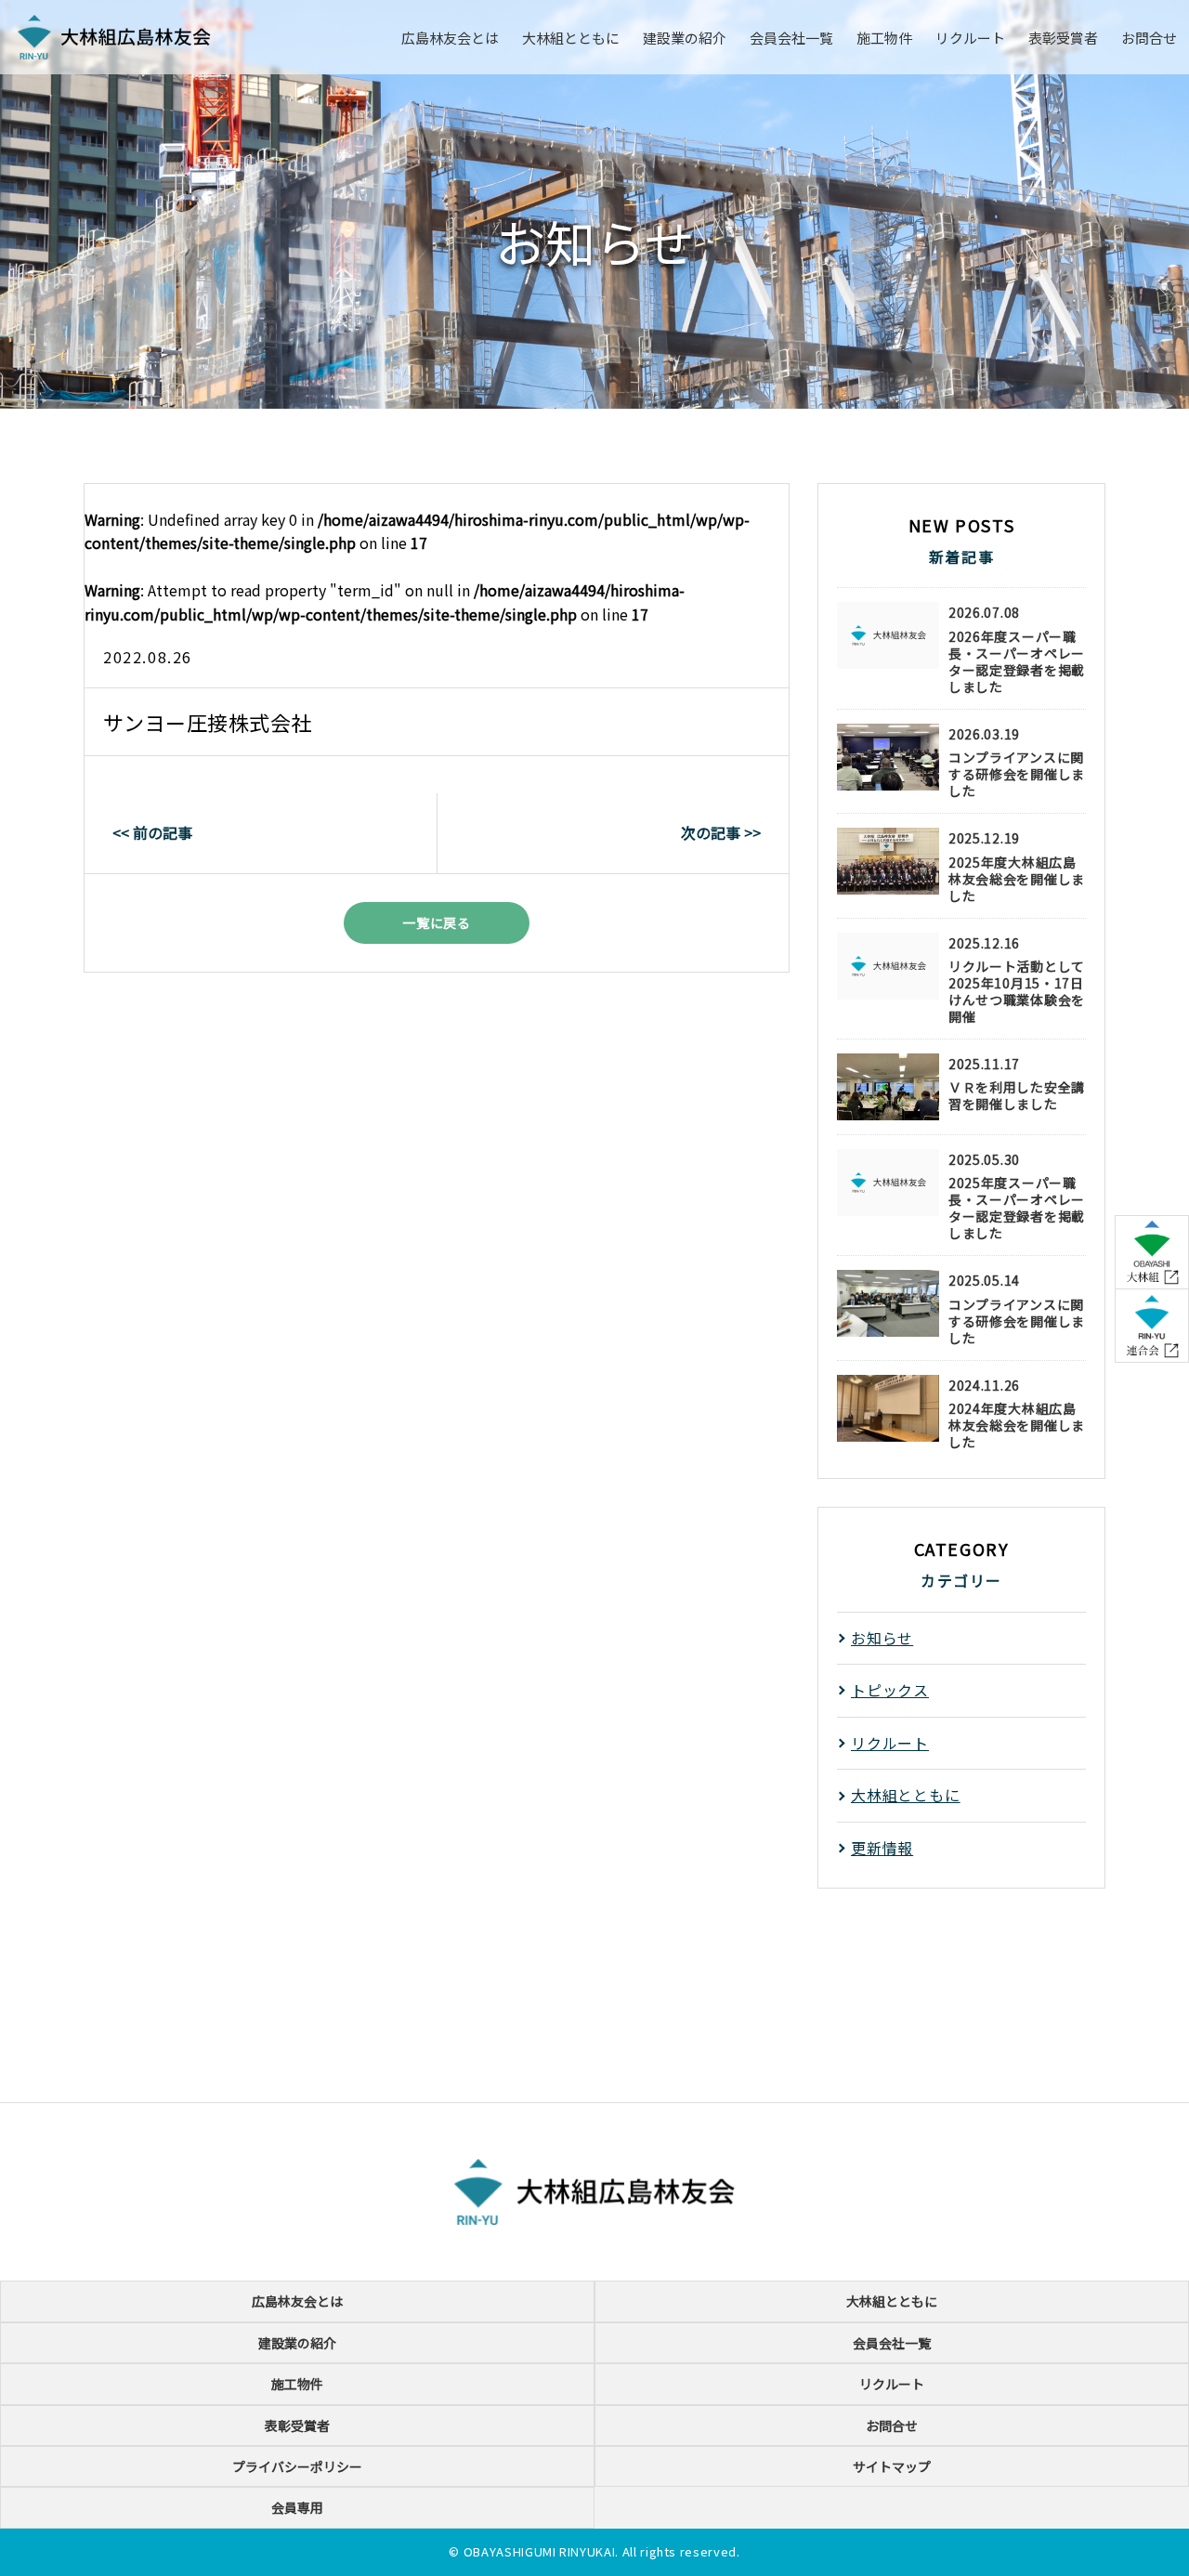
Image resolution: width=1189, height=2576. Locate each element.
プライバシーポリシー (297, 2466)
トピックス (890, 1690)
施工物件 (884, 38)
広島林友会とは (450, 38)
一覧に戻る (437, 922)
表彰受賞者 (1063, 38)
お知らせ (882, 1638)
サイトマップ (892, 2466)
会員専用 (297, 2507)
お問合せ (1149, 38)
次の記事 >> (721, 832)
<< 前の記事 (152, 832)
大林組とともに (571, 38)
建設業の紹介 (685, 38)
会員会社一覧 (791, 38)
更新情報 (882, 1848)
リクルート (970, 38)
